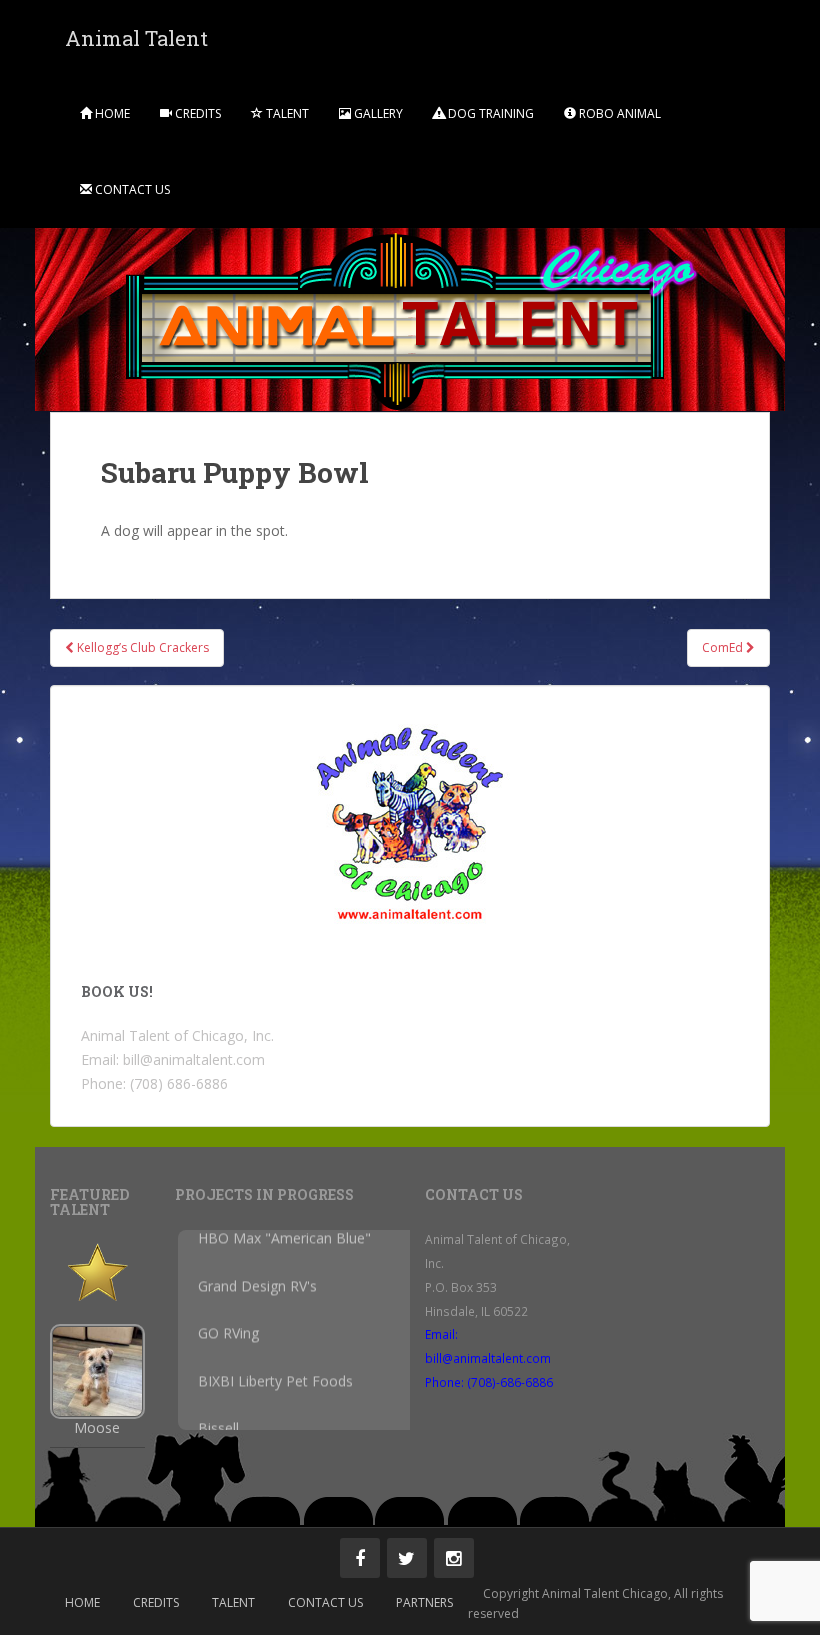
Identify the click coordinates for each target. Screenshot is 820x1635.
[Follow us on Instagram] (454, 1558)
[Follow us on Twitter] (407, 1558)
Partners (424, 1602)
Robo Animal (618, 113)
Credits (196, 113)
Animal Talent (136, 38)
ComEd (724, 647)
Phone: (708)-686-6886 (489, 1382)
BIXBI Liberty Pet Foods (275, 1388)
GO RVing (228, 1341)
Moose (97, 1428)
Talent (286, 113)
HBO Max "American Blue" (284, 1246)
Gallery (377, 113)
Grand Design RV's (257, 1293)
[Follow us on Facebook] (360, 1558)
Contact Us (131, 189)
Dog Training (489, 113)
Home (111, 113)
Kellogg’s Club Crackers (141, 647)
